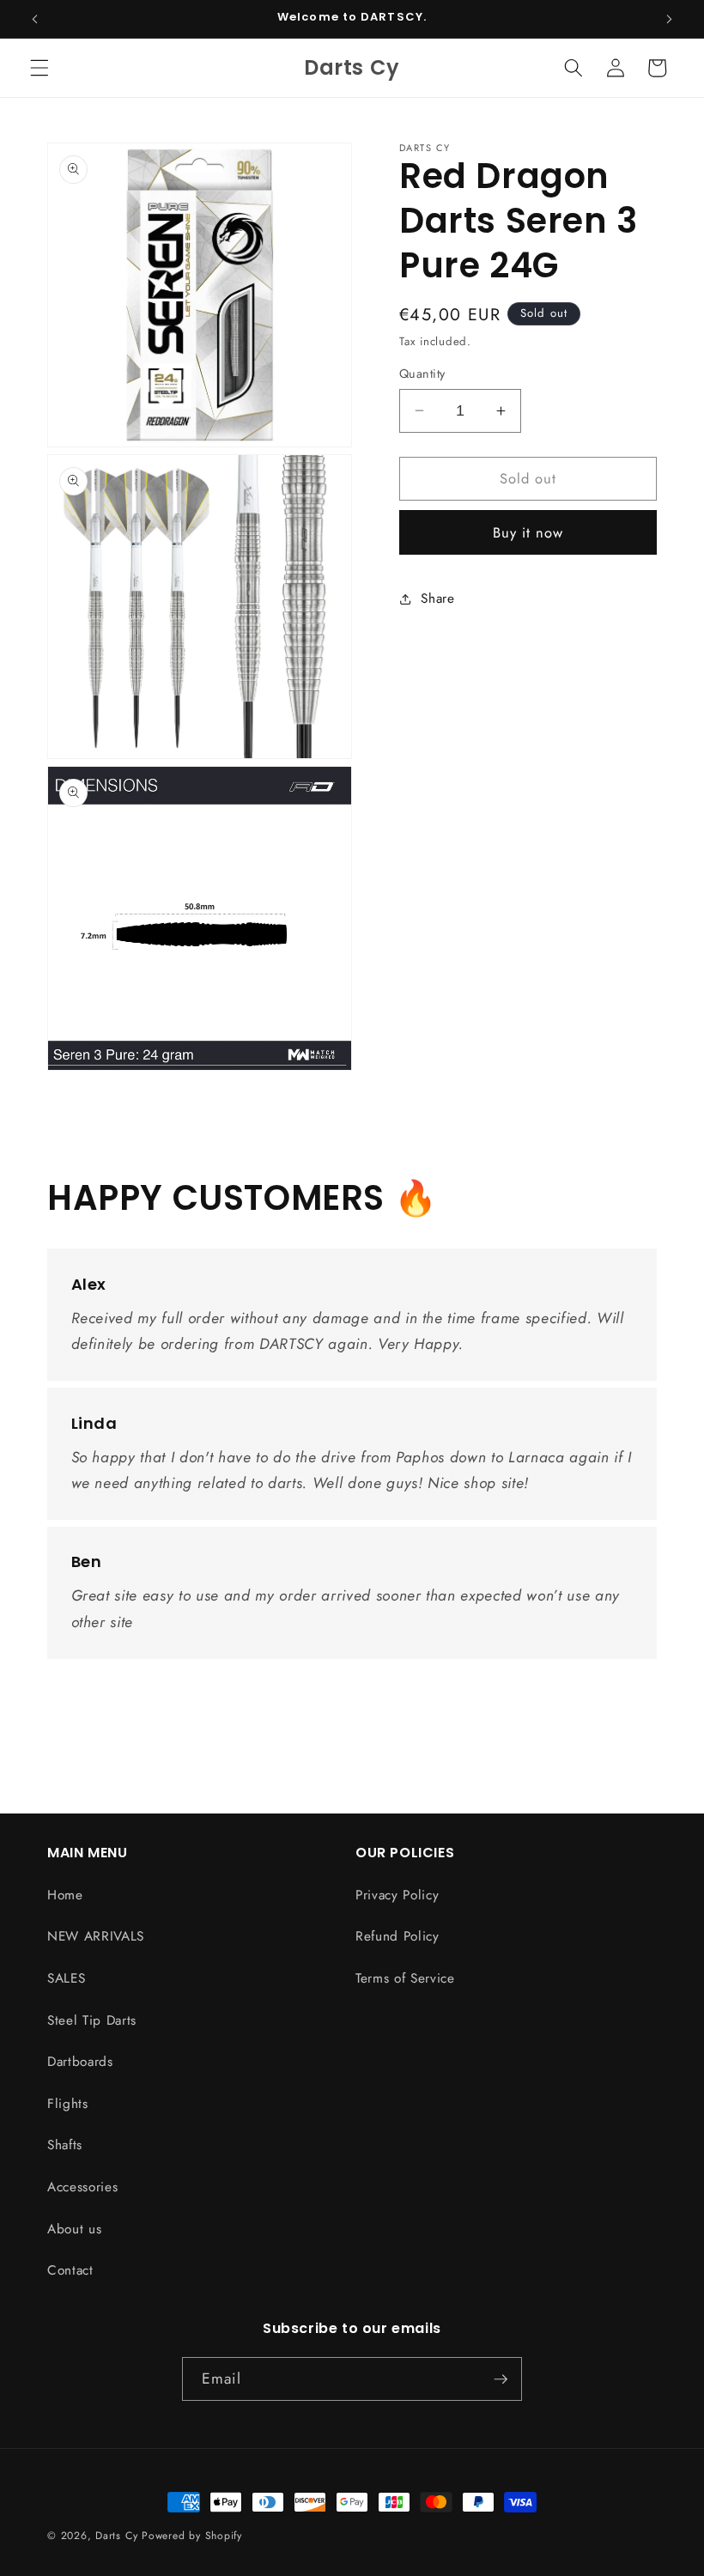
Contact (70, 2270)
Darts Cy (116, 2536)
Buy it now (528, 532)
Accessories (82, 2187)
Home (65, 1895)
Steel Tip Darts (92, 2020)
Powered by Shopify (192, 2536)
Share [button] (437, 598)
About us (74, 2229)
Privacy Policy (397, 1895)
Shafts (65, 2145)
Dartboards (80, 2062)
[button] (39, 68)
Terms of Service (405, 1978)
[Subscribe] (501, 2379)
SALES (66, 1978)
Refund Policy (398, 1936)
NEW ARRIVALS (96, 1936)
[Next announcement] (669, 19)
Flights (68, 2104)
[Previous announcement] (35, 19)
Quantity (422, 374)
